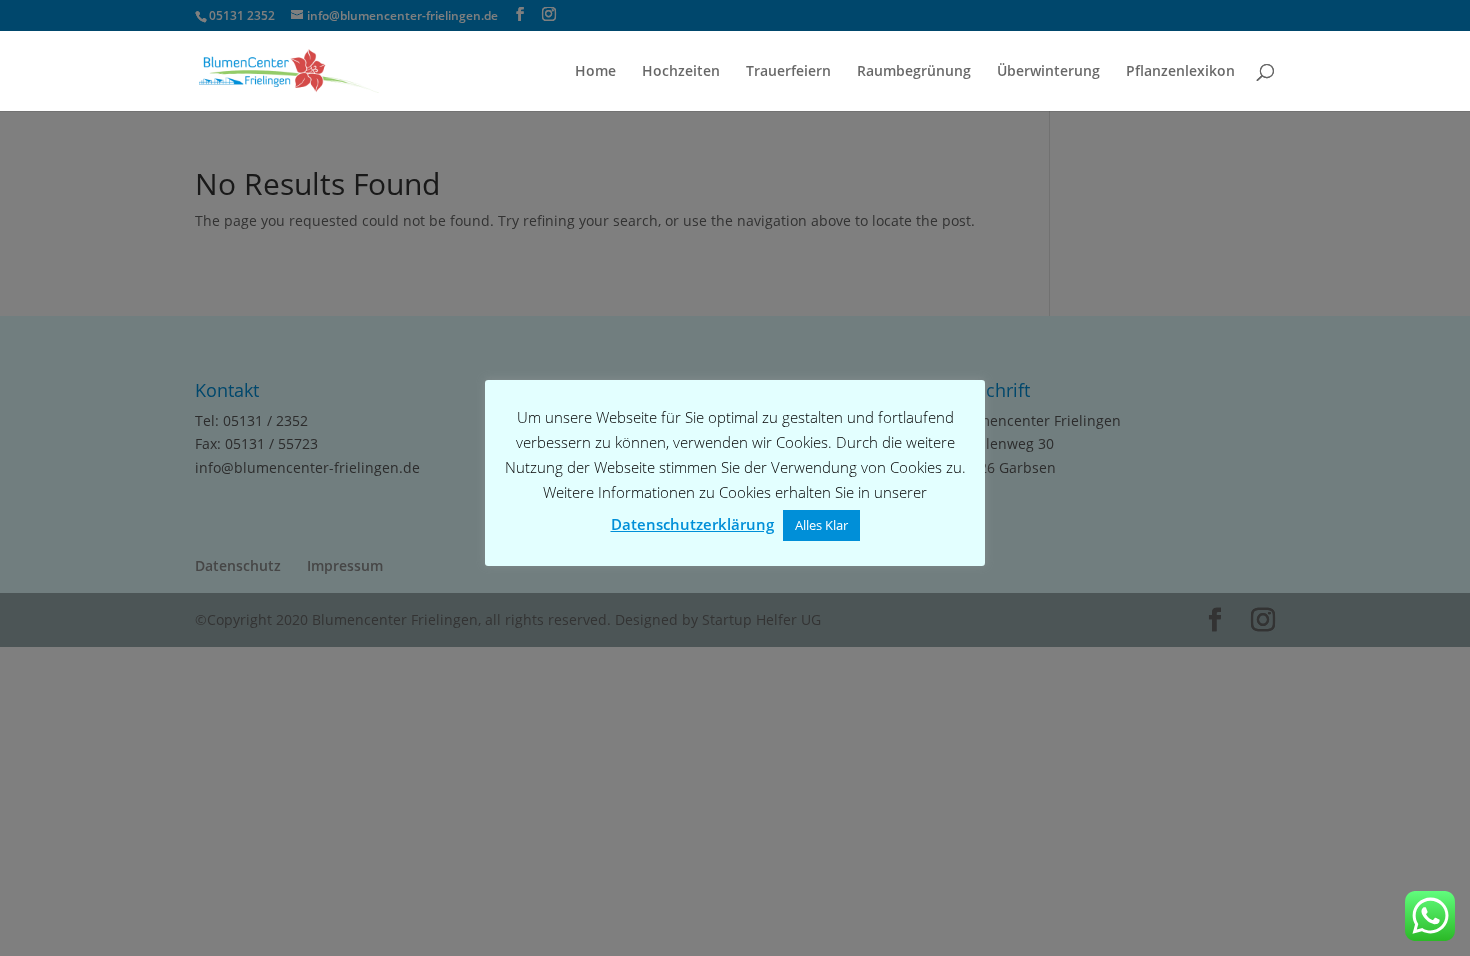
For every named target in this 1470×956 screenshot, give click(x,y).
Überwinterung (1048, 72)
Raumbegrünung (914, 72)
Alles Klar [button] (821, 525)
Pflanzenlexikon (1180, 72)
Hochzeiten (681, 72)
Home (595, 72)
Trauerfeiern (788, 72)
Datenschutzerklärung (692, 524)
